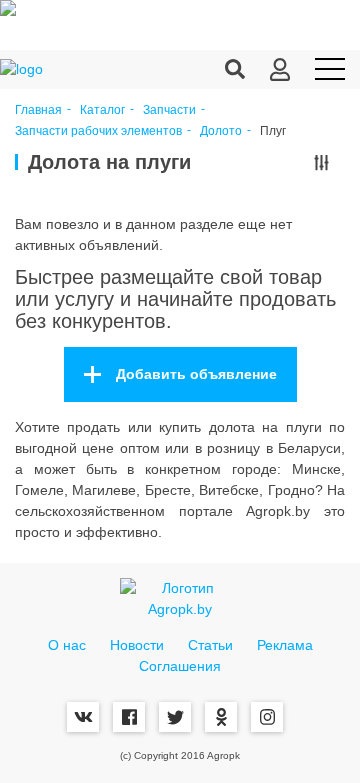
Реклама (285, 645)
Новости (137, 645)
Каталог (102, 110)
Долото (221, 131)
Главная (38, 110)
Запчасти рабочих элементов (98, 131)
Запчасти (169, 110)
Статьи (210, 645)
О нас (67, 645)
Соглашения (180, 666)
